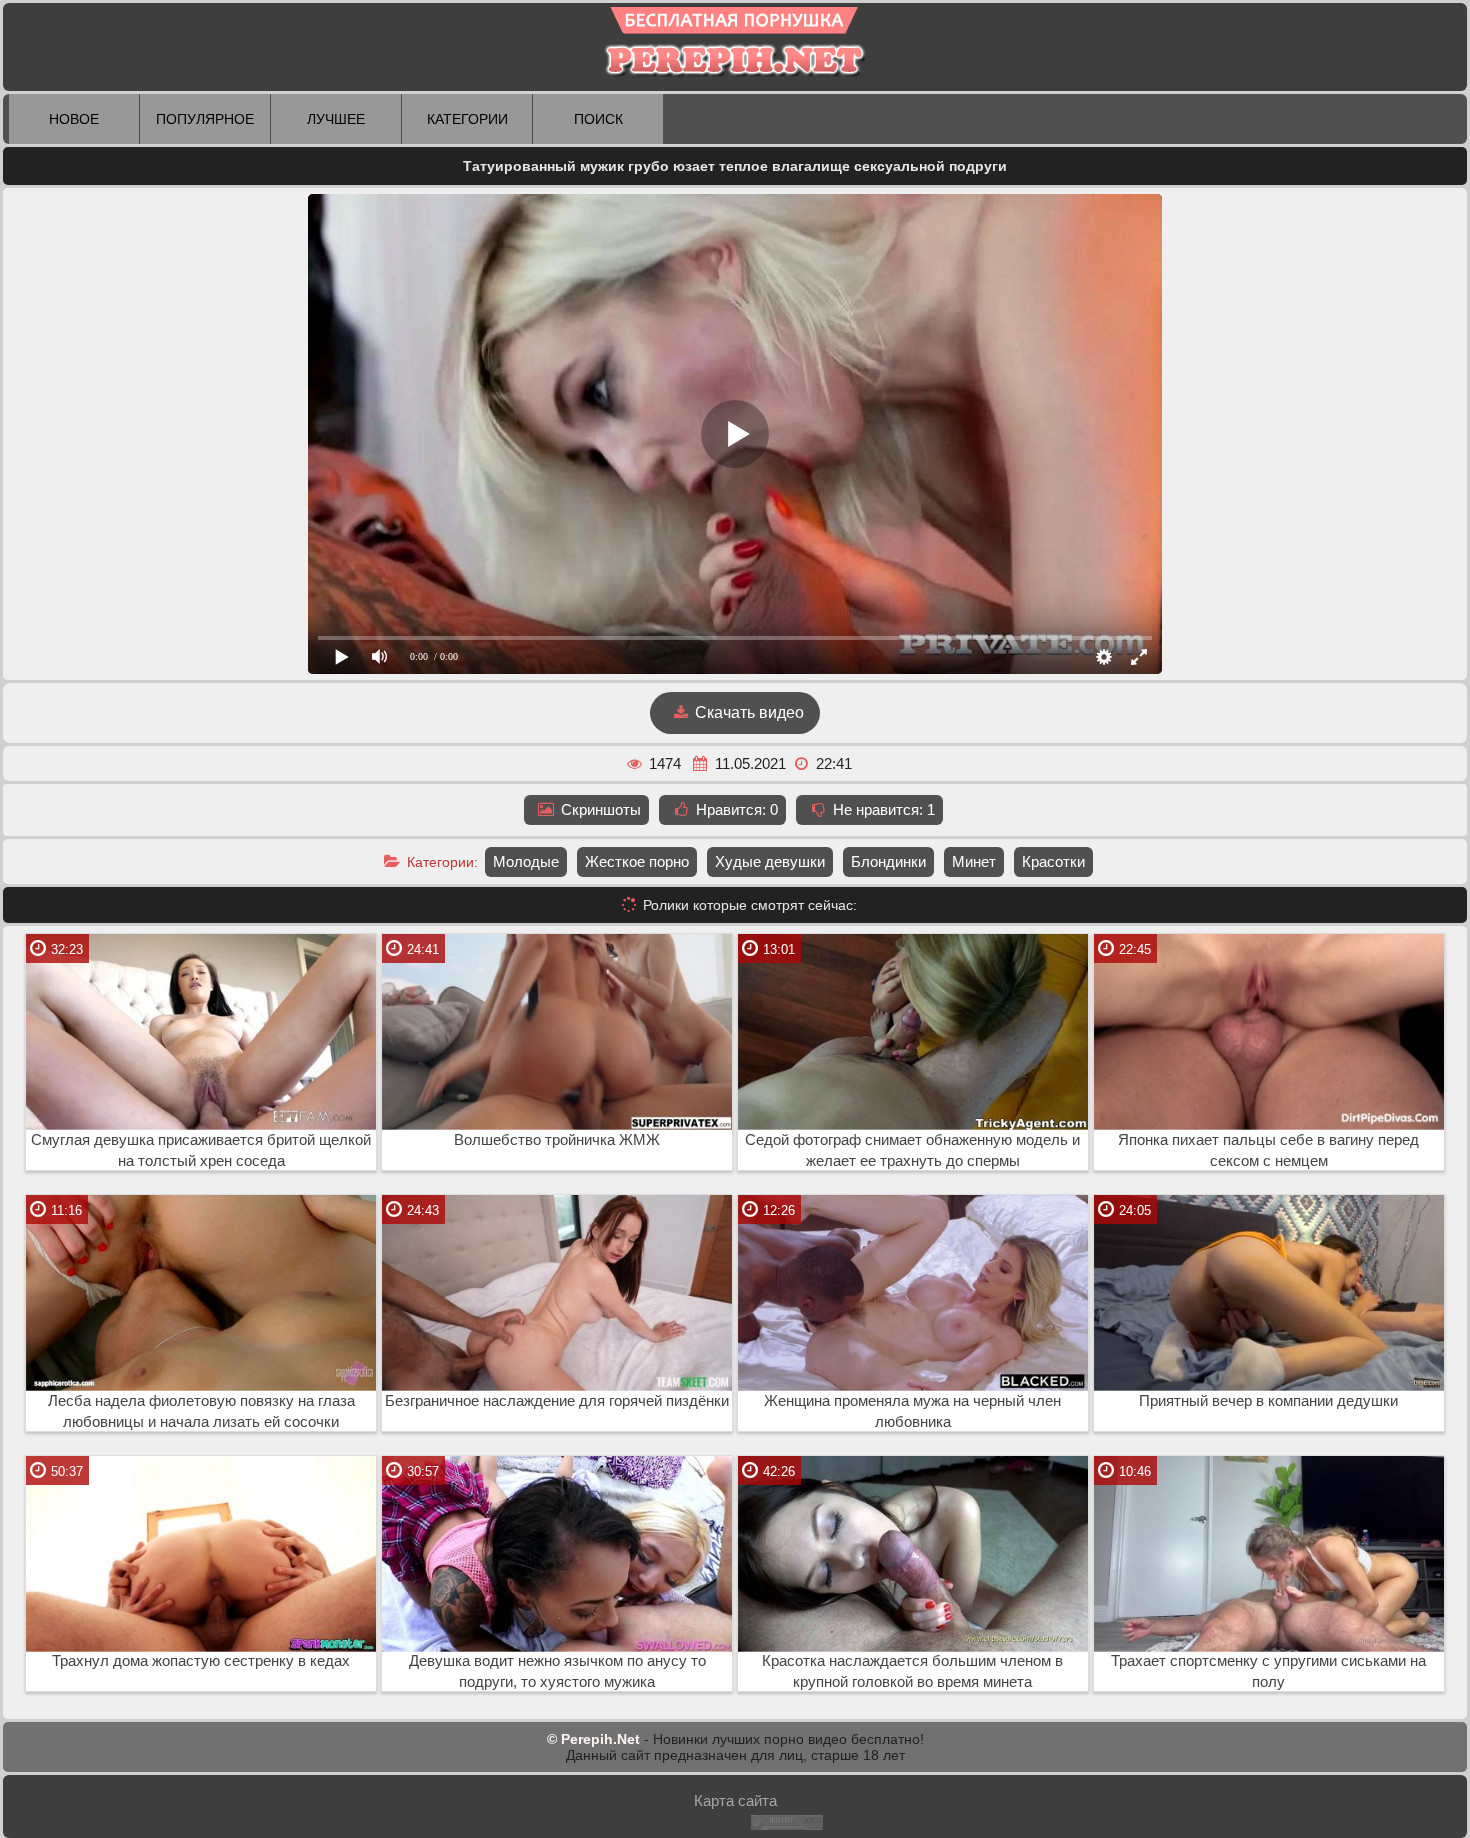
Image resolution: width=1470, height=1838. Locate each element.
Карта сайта (735, 1800)
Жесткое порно (637, 861)
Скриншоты (599, 809)
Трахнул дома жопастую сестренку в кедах (201, 1661)
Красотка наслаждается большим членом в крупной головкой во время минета (912, 1671)
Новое (74, 119)
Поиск (598, 119)
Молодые (526, 861)
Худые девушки (770, 861)
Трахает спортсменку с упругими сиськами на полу (1268, 1671)
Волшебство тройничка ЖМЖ (557, 1140)
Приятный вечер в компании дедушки (1268, 1401)
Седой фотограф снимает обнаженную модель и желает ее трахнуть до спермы (912, 1150)
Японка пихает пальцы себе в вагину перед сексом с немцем (1268, 1150)
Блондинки (888, 861)
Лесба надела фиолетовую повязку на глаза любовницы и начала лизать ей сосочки (201, 1411)
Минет (974, 861)
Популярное (205, 119)
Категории (467, 119)
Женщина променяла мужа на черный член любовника (912, 1411)
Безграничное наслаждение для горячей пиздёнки (557, 1401)
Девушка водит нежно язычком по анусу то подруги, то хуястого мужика (557, 1671)
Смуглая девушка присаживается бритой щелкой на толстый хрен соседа (201, 1150)
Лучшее (336, 119)
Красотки (1053, 861)
